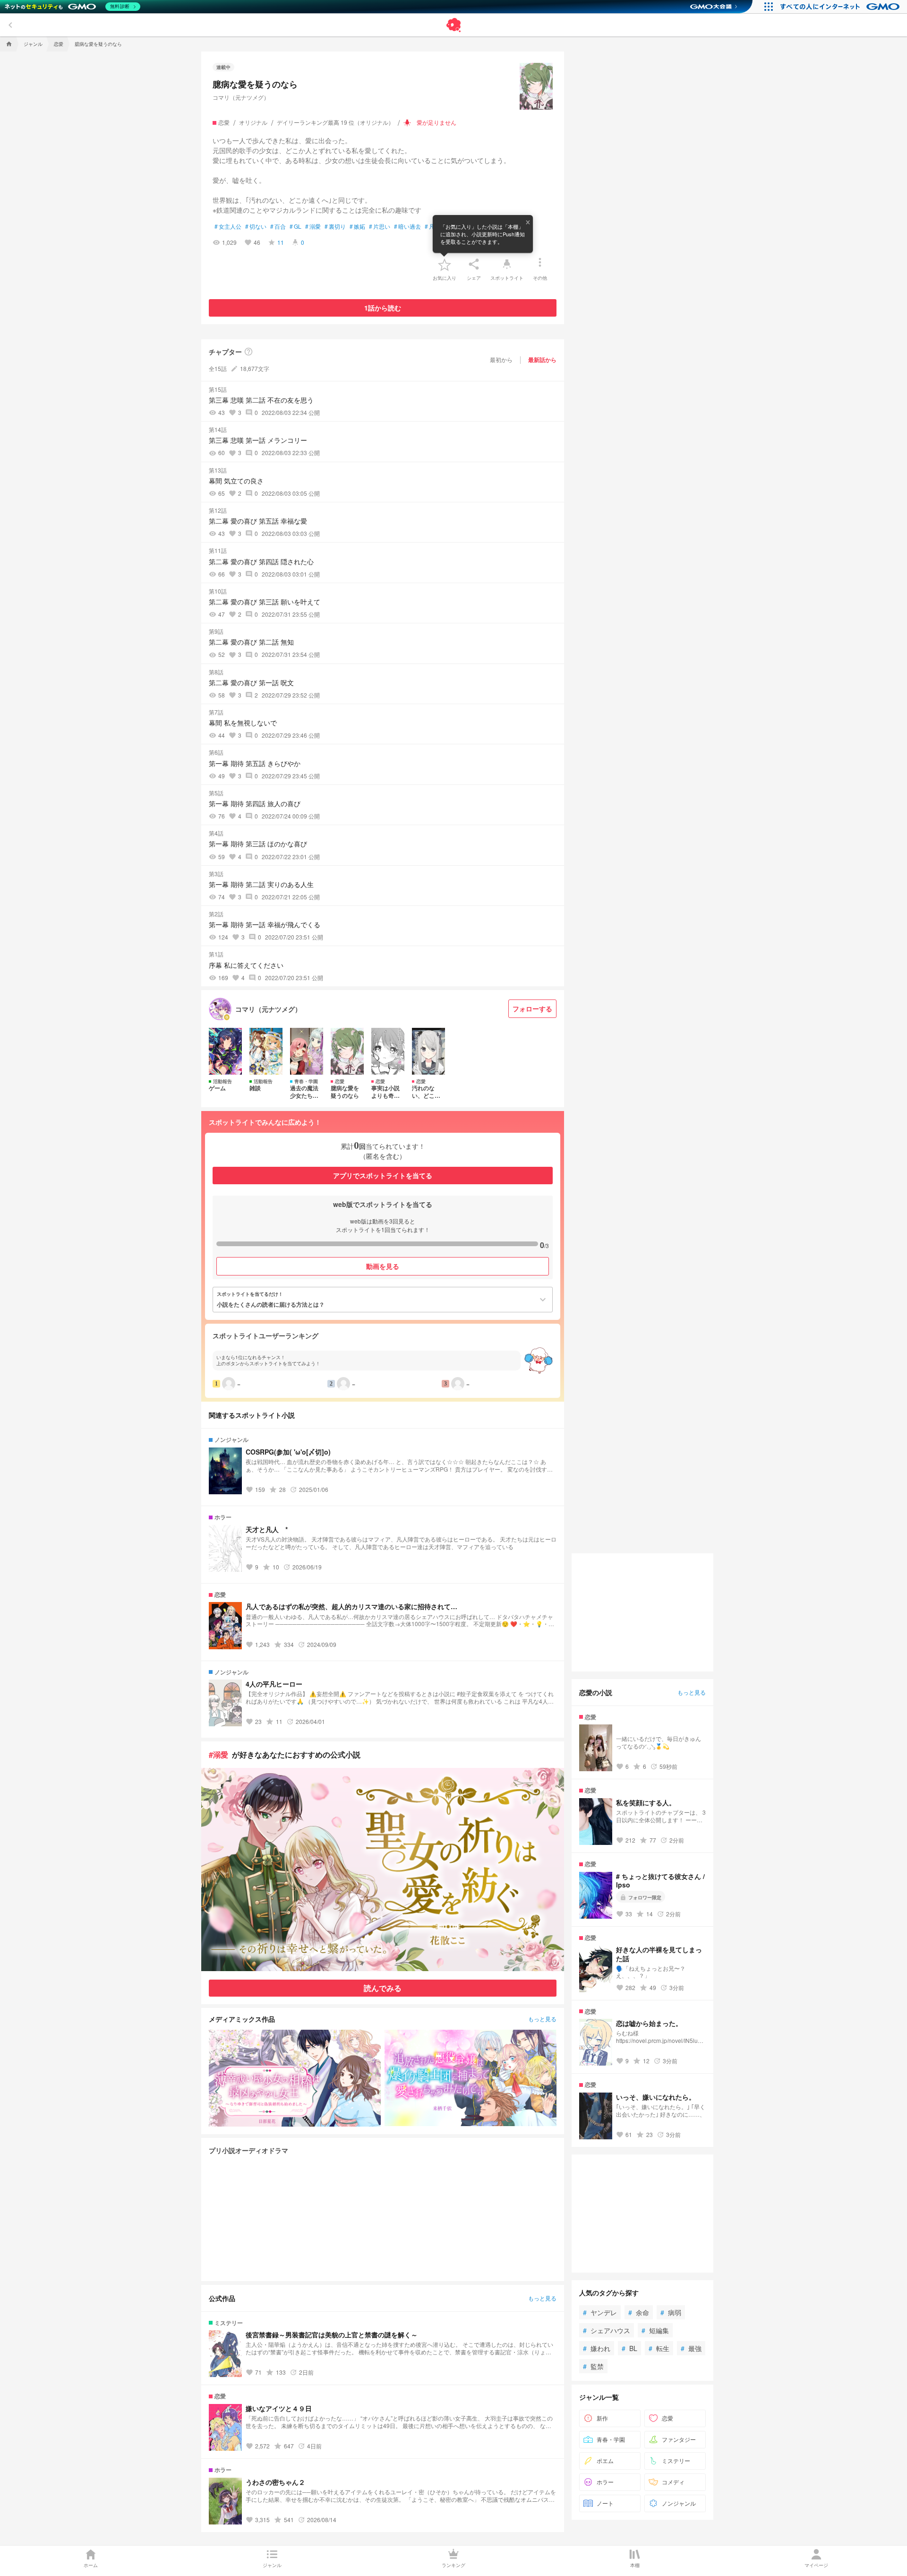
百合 (278, 226)
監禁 (593, 2366)
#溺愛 (218, 1754)
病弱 (671, 2312)
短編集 (655, 2330)
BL (629, 2348)
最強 (691, 2348)
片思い (380, 226)
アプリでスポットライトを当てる (383, 1175)
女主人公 (228, 226)
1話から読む (383, 308)
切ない (256, 226)
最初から (501, 359)
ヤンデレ (600, 2312)
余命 (639, 2312)
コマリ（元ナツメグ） (241, 97)
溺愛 (313, 226)
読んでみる (383, 1988)
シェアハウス (607, 2330)
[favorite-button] (445, 264)
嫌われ (597, 2348)
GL (295, 226)
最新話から (542, 360)
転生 (659, 2348)
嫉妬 (357, 226)
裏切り (335, 226)
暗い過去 (407, 226)
